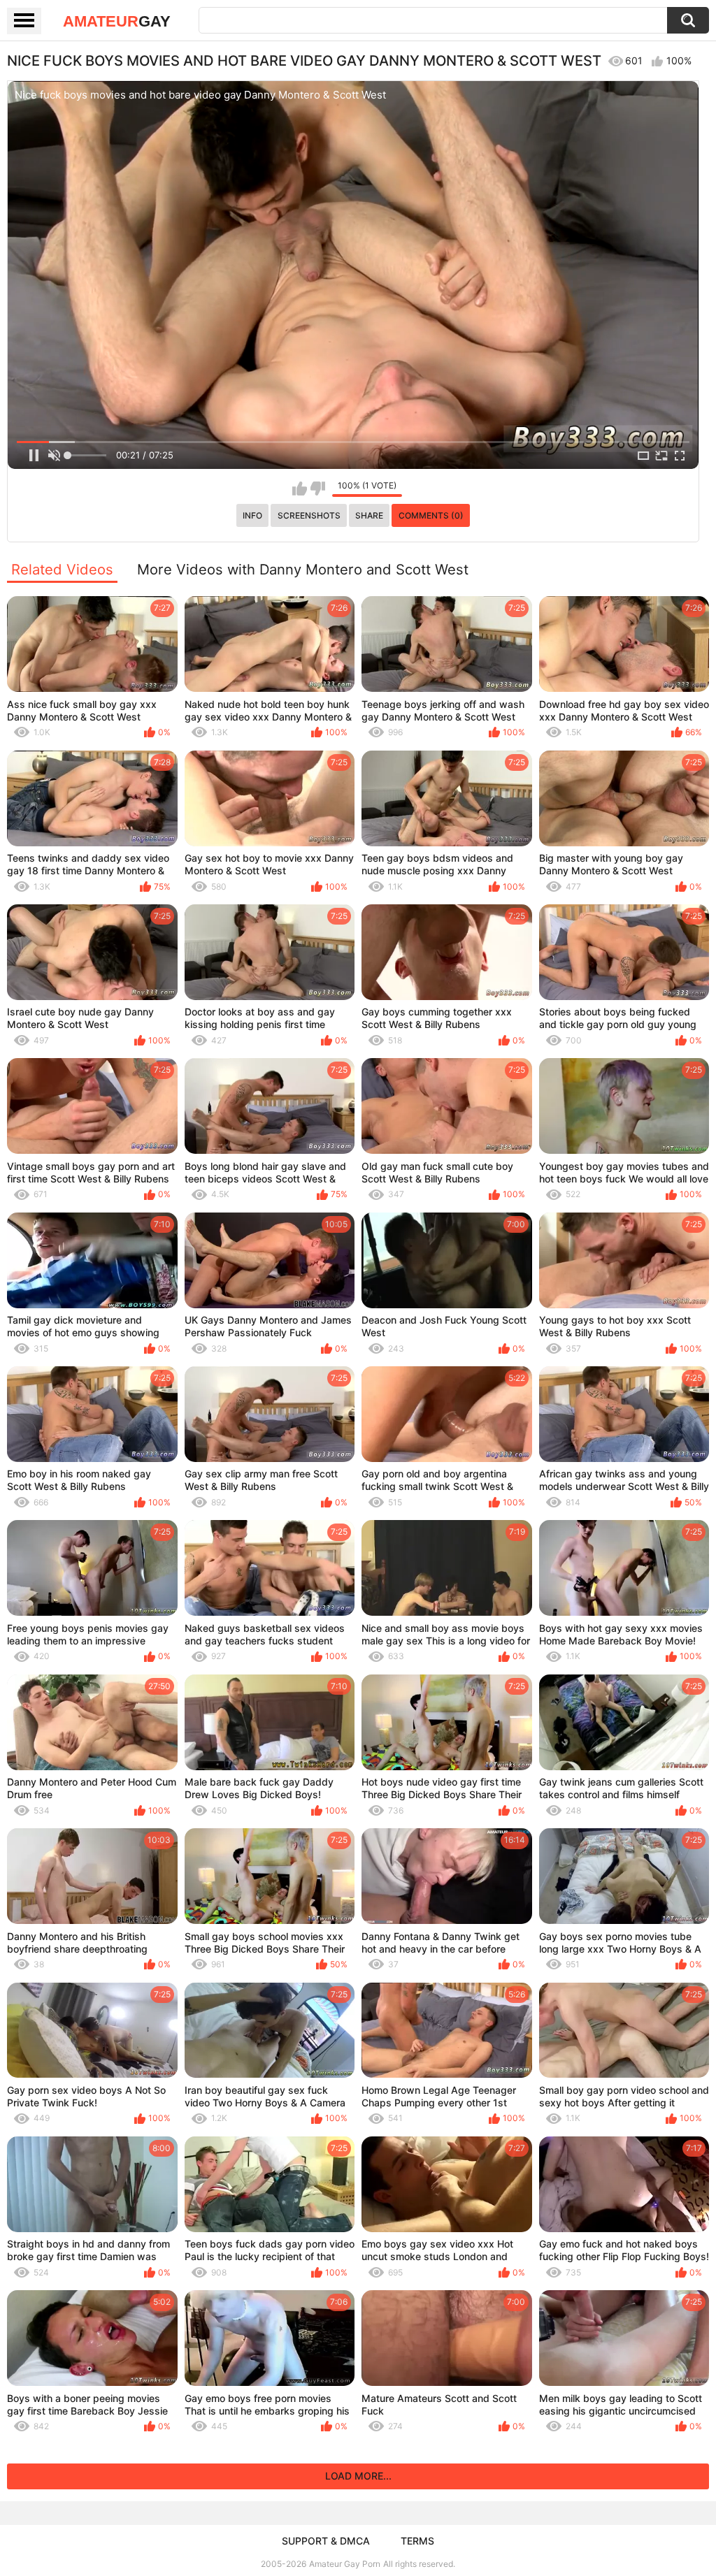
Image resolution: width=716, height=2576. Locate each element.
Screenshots (309, 515)
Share (369, 515)
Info (252, 515)
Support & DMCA (326, 2541)
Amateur (117, 21)
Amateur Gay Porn (345, 2564)
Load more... (358, 2476)
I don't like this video (318, 489)
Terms (417, 2541)
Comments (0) (431, 515)
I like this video (300, 489)
